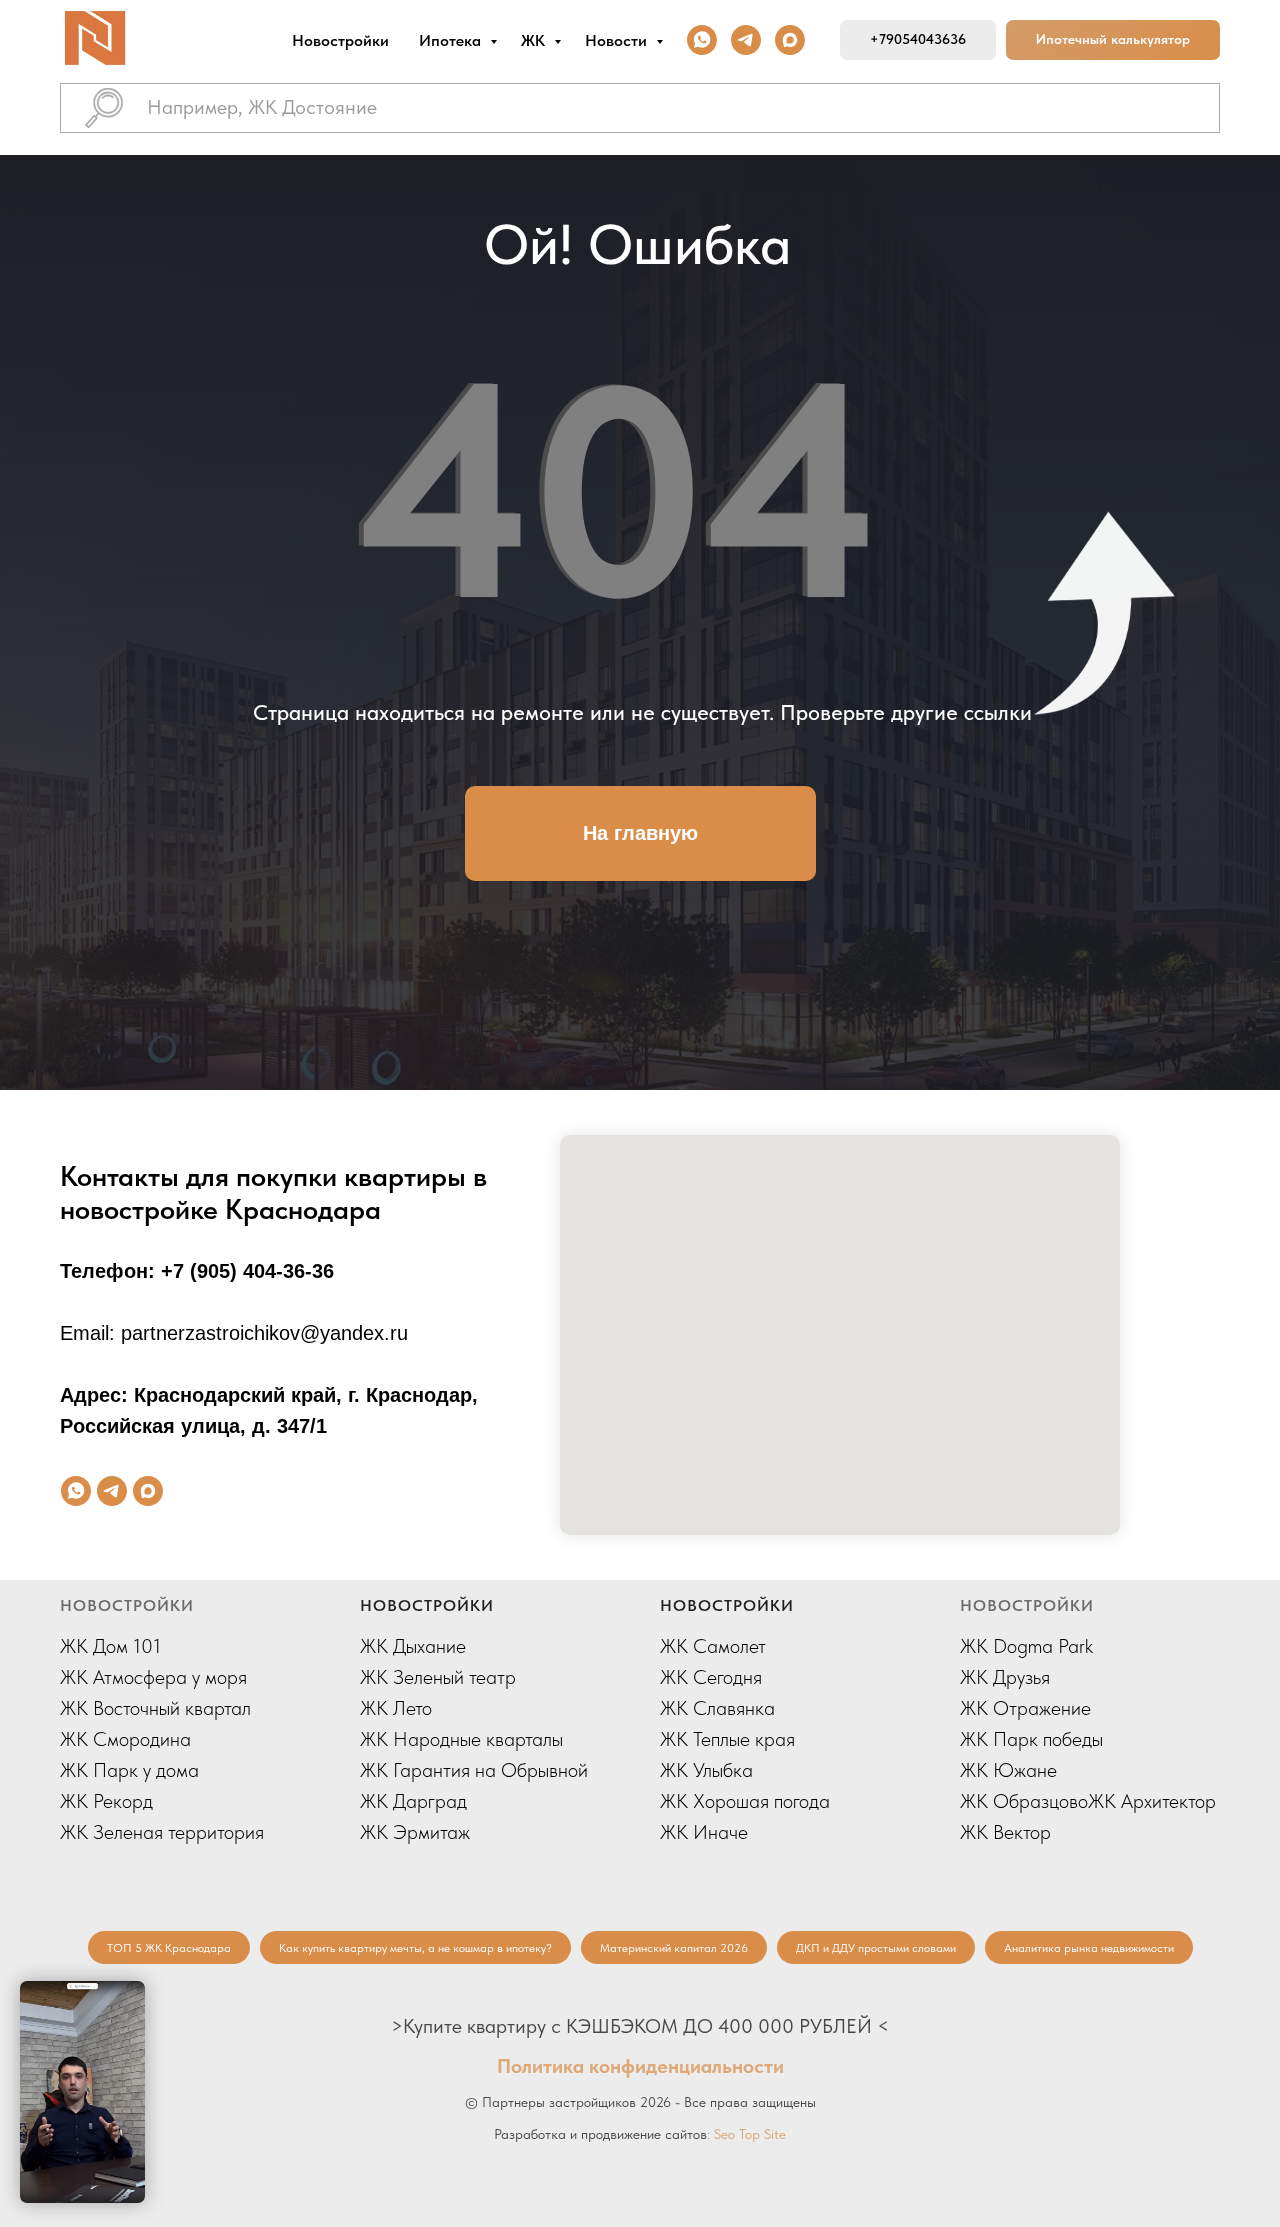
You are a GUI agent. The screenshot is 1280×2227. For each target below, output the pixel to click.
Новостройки (340, 40)
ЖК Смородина (125, 1739)
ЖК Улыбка (706, 1770)
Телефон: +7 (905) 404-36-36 (197, 1271)
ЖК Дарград (413, 1801)
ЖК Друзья (1005, 1677)
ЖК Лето (396, 1708)
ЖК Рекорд (106, 1801)
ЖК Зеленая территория (162, 1832)
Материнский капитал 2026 (674, 1948)
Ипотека (452, 40)
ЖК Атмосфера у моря (153, 1677)
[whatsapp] (702, 40)
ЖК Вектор (1005, 1832)
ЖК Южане (1008, 1770)
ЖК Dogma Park (1026, 1646)
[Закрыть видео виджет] (142, 1984)
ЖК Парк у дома (129, 1770)
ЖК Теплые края (727, 1739)
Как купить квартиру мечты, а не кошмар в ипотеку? (415, 1948)
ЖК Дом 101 (110, 1646)
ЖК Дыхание (413, 1646)
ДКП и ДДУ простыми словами (876, 1948)
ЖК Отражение (1025, 1708)
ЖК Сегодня (711, 1677)
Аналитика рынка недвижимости (1089, 1948)
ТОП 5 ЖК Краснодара (169, 1948)
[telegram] (746, 40)
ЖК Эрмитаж (415, 1832)
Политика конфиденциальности (640, 2066)
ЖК (535, 40)
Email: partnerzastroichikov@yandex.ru (234, 1333)
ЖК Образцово (1024, 1801)
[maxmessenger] (790, 40)
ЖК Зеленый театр (438, 1677)
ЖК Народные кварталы (461, 1739)
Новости (618, 40)
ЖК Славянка (717, 1708)
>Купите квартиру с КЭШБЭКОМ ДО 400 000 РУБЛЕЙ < (640, 2026)
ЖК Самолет (713, 1646)
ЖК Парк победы (1031, 1739)
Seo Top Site (750, 2134)
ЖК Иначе (704, 1832)
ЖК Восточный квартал (155, 1708)
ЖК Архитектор (1152, 1801)
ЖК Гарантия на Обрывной (474, 1770)
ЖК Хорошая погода (745, 1801)
